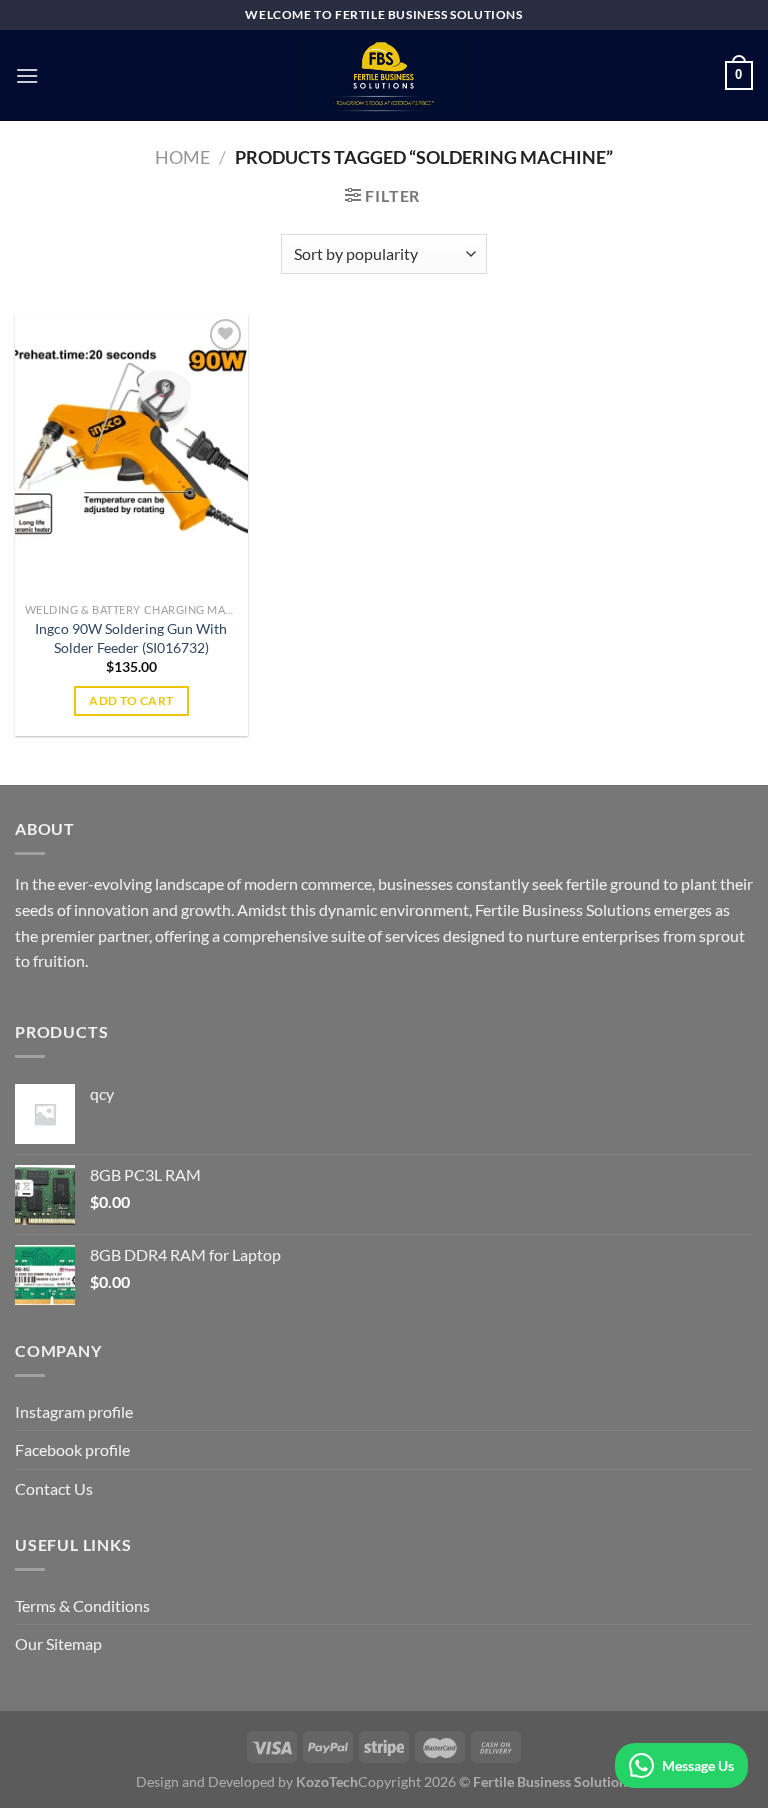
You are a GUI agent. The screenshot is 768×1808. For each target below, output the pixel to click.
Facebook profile (72, 1449)
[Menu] (27, 75)
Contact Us (54, 1488)
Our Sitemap (58, 1643)
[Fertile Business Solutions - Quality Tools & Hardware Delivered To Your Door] (384, 75)
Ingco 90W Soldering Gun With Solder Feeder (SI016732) (131, 638)
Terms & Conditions (82, 1605)
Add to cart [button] (131, 700)
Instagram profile (74, 1411)
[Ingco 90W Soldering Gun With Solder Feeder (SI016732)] (131, 453)
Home (182, 157)
